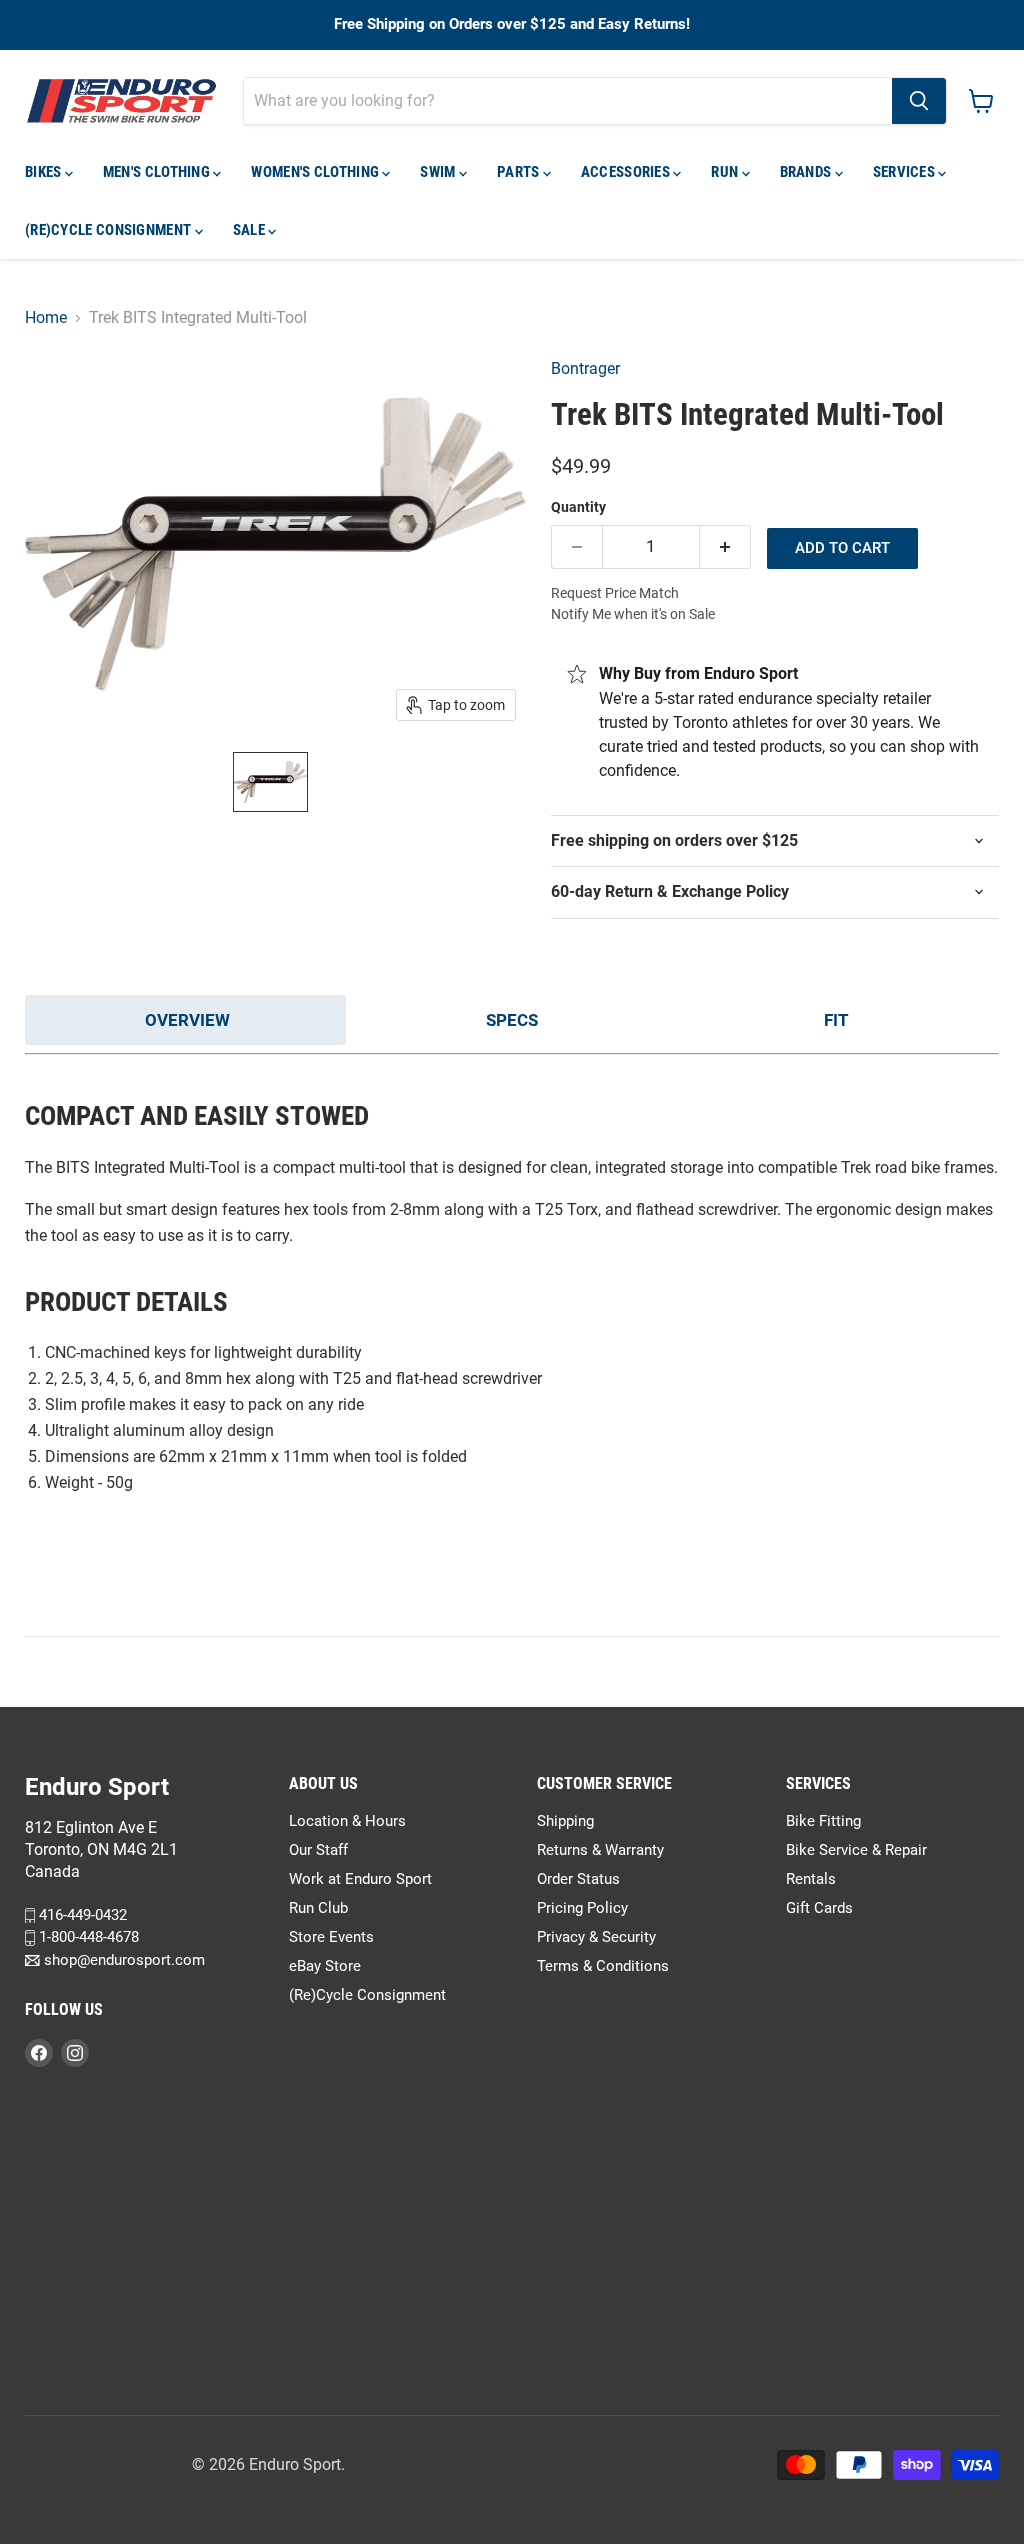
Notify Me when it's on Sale (633, 614)
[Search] (919, 101)
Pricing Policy (582, 1908)
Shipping (565, 1821)
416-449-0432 (81, 1915)
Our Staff (318, 1850)
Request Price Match (615, 593)
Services (906, 172)
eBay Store (325, 1966)
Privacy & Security (596, 1937)
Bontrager (585, 368)
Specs (512, 1020)
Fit (836, 1020)
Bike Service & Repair (856, 1850)
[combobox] (568, 101)
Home (46, 318)
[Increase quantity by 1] (725, 547)
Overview (187, 1020)
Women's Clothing (316, 172)
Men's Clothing (158, 172)
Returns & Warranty (600, 1850)
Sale (251, 230)
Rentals (811, 1879)
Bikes (45, 172)
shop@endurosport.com (122, 1960)
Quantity (578, 507)
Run (726, 172)
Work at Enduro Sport (360, 1879)
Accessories (627, 172)
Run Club (318, 1908)
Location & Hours (347, 1821)
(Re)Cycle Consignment (110, 230)
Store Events (331, 1937)
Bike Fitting (823, 1821)
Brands (807, 172)
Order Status (578, 1879)
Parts (520, 172)
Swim (439, 172)
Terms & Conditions (603, 1966)
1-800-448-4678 (87, 1938)
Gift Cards (819, 1908)
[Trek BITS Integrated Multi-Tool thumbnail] (270, 782)
